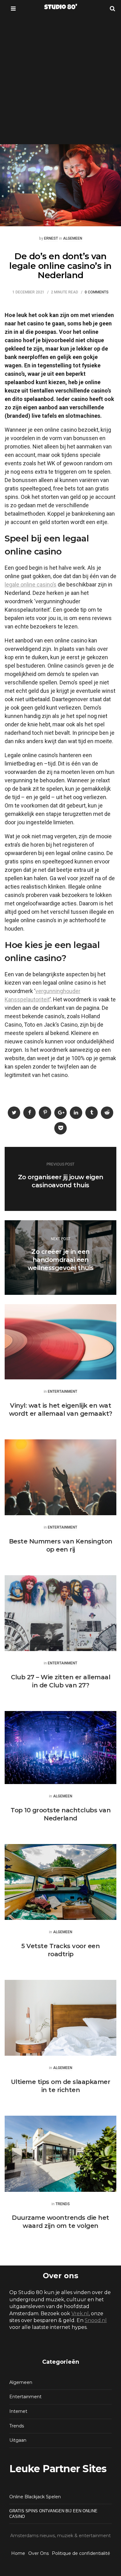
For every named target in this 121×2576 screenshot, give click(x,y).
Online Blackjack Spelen (35, 2497)
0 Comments (97, 292)
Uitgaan (18, 2440)
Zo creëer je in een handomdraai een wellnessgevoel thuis (61, 1260)
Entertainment (63, 1392)
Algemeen (73, 239)
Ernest (51, 239)
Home (18, 2553)
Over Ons (38, 2553)
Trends (63, 2204)
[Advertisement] (60, 80)
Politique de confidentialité (81, 2553)
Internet (18, 2411)
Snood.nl (96, 2320)
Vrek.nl (80, 2314)
